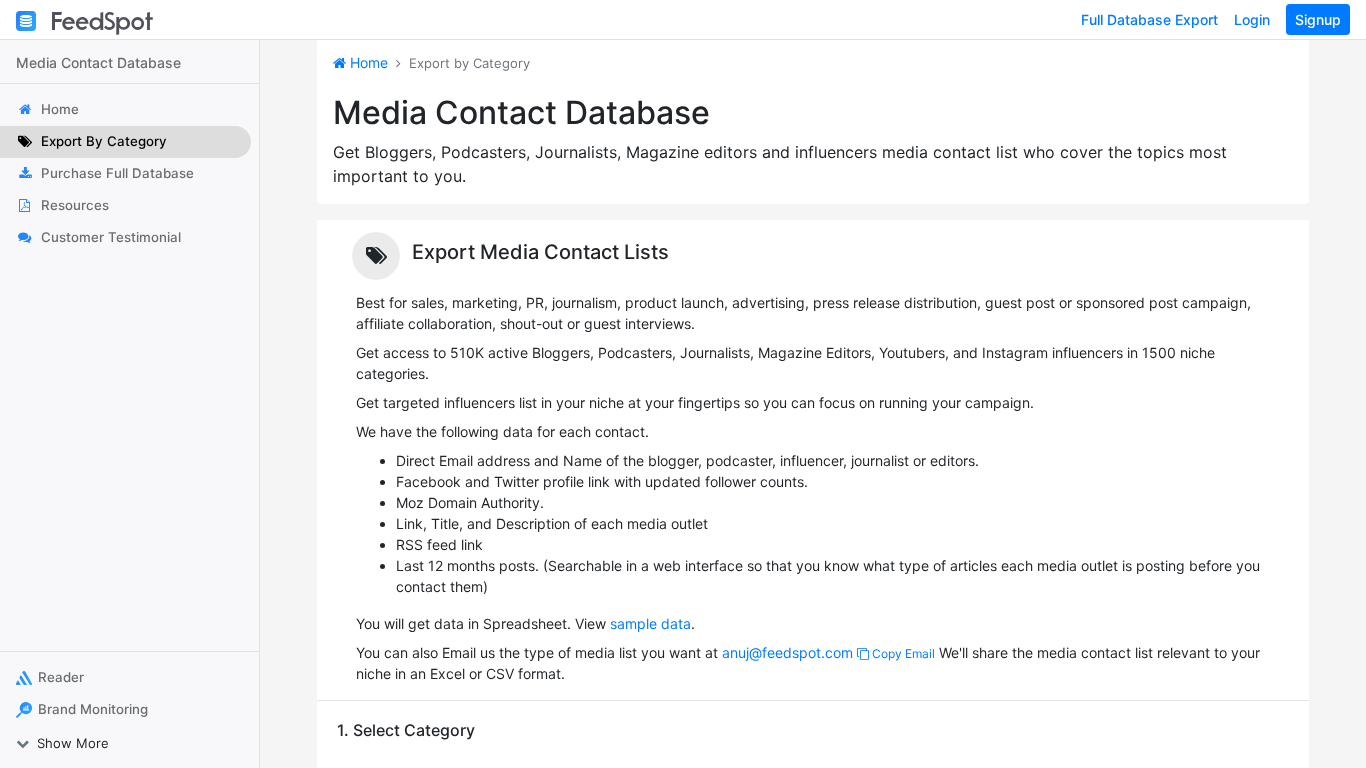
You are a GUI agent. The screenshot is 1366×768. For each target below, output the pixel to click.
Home (367, 62)
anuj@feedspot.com (787, 652)
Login (1252, 19)
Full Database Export (1149, 19)
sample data (650, 623)
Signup (1318, 19)
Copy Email (902, 653)
